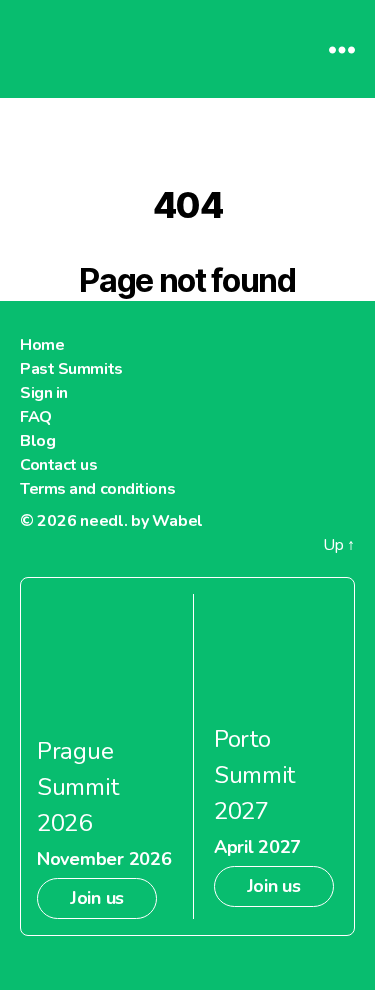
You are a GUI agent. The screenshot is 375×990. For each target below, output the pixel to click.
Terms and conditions (97, 489)
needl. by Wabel (141, 521)
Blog (37, 441)
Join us (97, 898)
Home (42, 345)
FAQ (36, 417)
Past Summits (71, 369)
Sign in (44, 393)
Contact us (59, 465)
